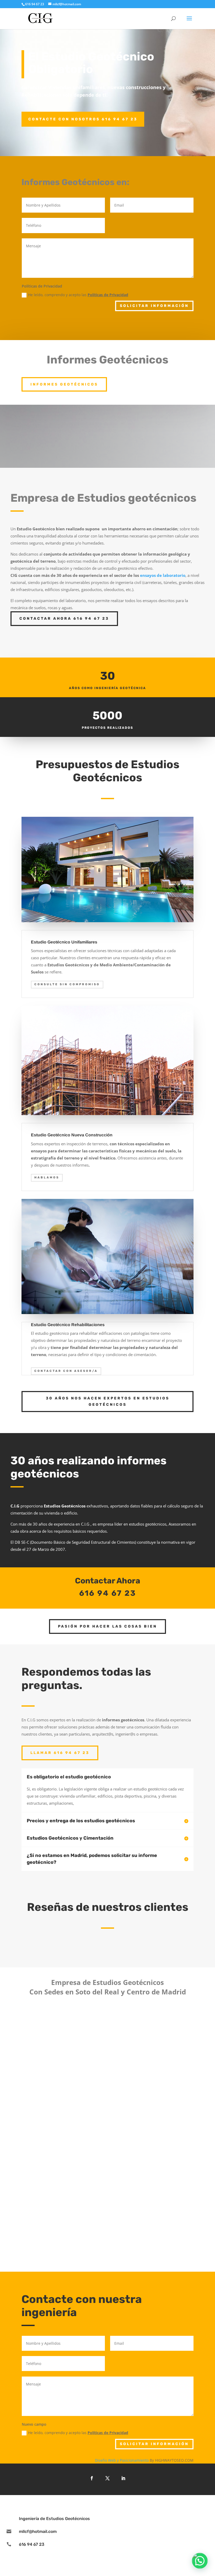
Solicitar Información (154, 306)
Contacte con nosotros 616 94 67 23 (83, 119)
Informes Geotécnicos (64, 384)
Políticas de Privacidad (108, 295)
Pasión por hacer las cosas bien (107, 1626)
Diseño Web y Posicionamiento (122, 2460)
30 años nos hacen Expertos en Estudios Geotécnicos (108, 1401)
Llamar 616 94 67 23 (60, 1753)
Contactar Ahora (108, 1581)
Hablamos (47, 1177)
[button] (200, 2561)
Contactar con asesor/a (66, 1371)
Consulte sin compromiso (67, 984)
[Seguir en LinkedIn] (123, 2478)
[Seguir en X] (107, 2478)
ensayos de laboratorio (163, 575)
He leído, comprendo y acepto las (78, 295)
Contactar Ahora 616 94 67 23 (64, 619)
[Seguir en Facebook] (92, 2478)
